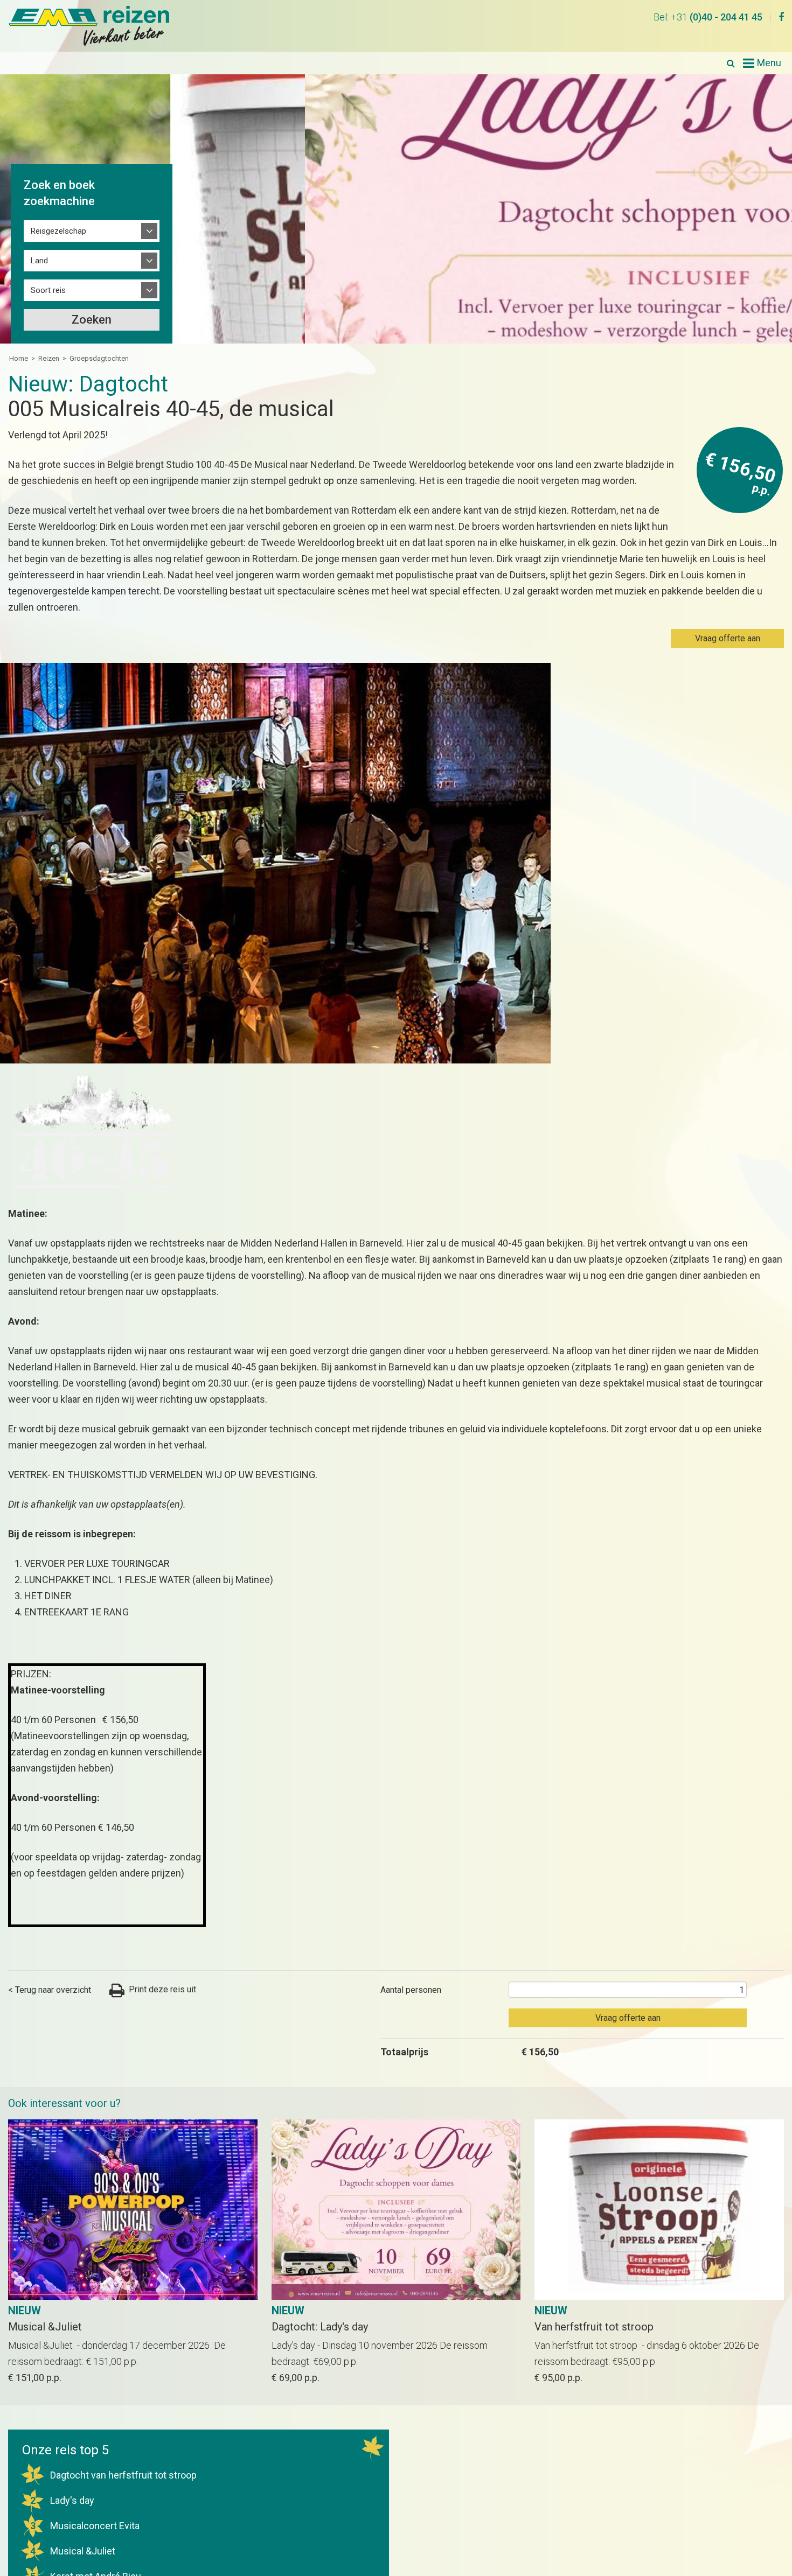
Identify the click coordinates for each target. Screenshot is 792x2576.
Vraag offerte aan (728, 638)
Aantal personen (411, 1986)
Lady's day (62, 2497)
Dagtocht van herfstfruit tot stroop (114, 2471)
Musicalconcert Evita (85, 2522)
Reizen (49, 358)
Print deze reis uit (154, 1986)
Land (39, 261)
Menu (769, 63)
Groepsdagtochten (99, 358)
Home (19, 358)
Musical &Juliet (73, 2547)
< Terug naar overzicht (50, 1986)
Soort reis (48, 290)
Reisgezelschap (58, 231)
